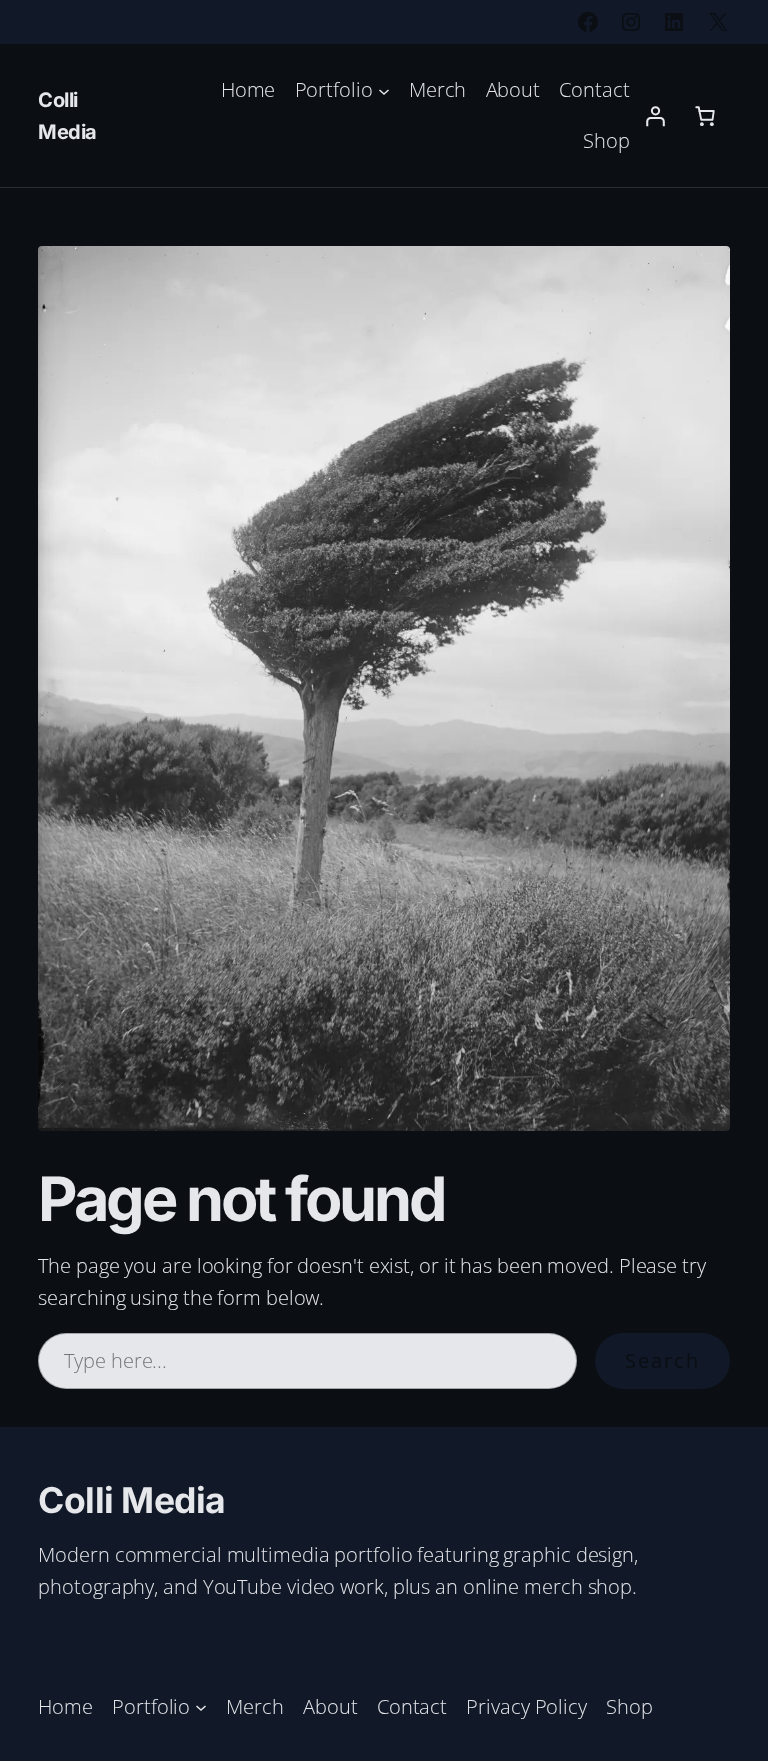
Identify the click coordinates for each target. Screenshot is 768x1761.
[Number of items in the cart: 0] (705, 116)
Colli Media (132, 1500)
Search (662, 1360)
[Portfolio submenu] (384, 90)
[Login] (655, 116)
